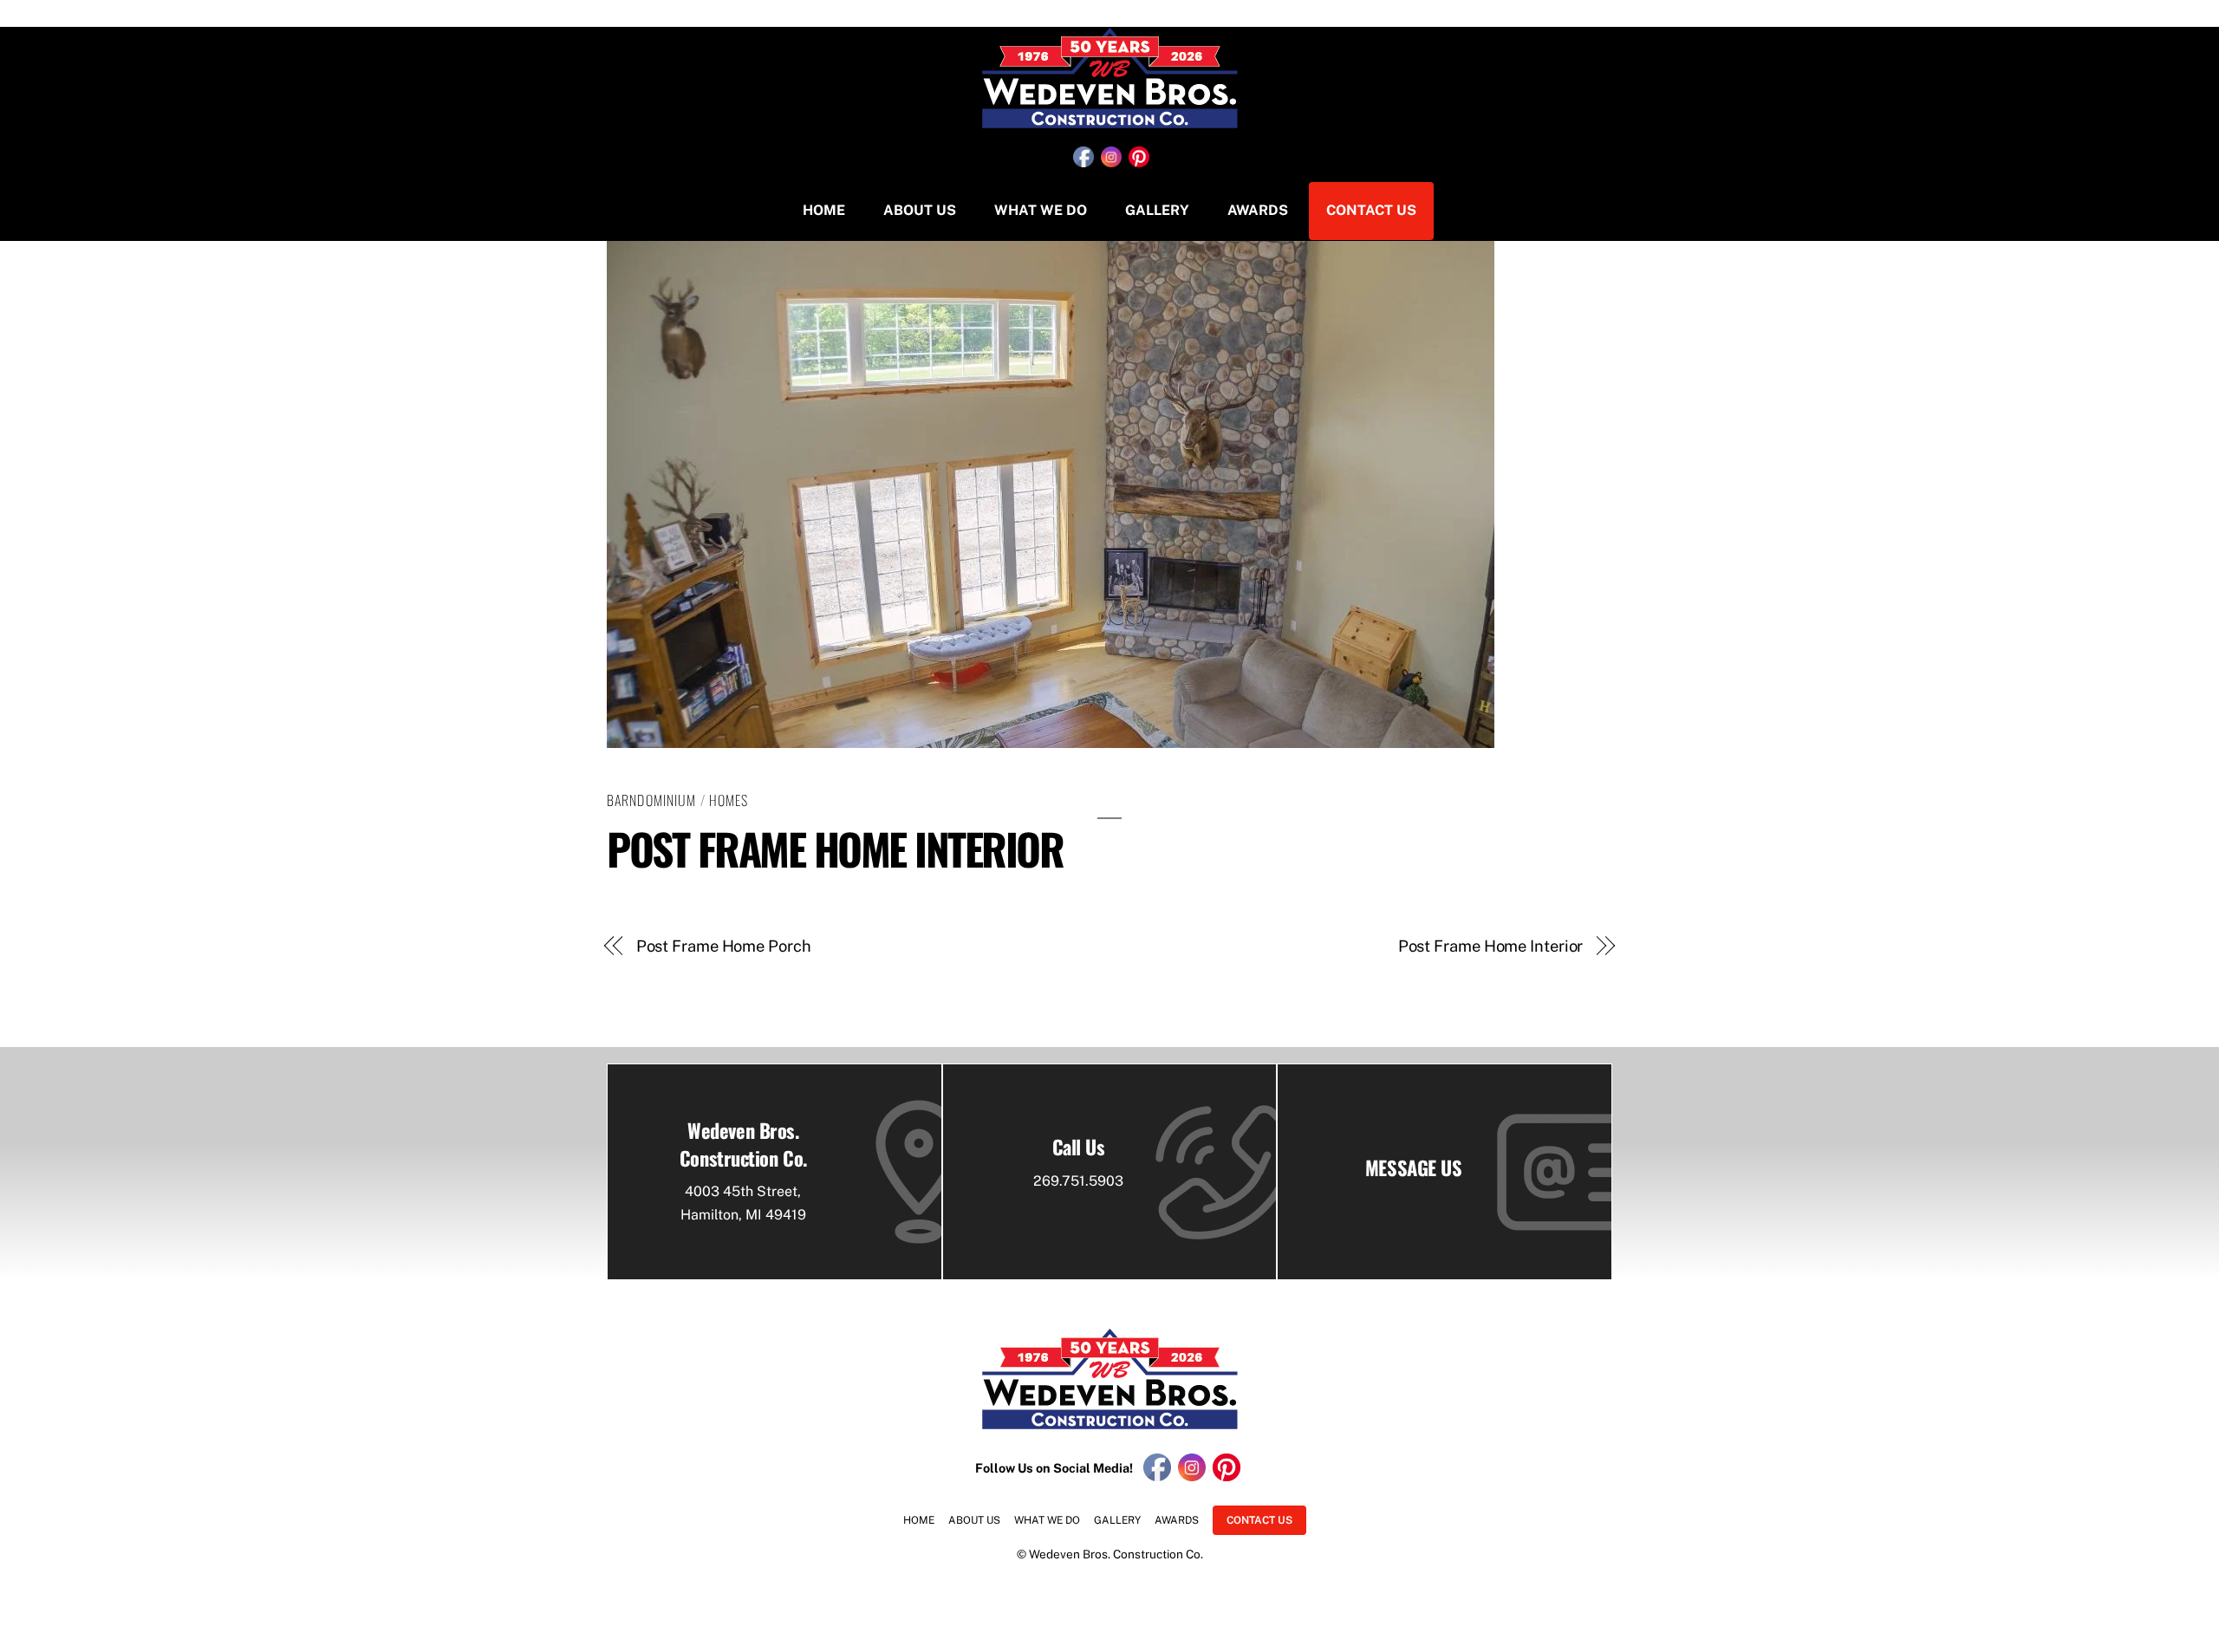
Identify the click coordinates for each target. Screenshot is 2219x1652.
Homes (729, 800)
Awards (1258, 210)
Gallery (1157, 210)
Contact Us (1371, 210)
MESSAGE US (1414, 1167)
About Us (920, 210)
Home (824, 210)
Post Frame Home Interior (835, 848)
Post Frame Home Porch (724, 946)
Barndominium (651, 800)
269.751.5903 (1078, 1181)
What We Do (1041, 210)
